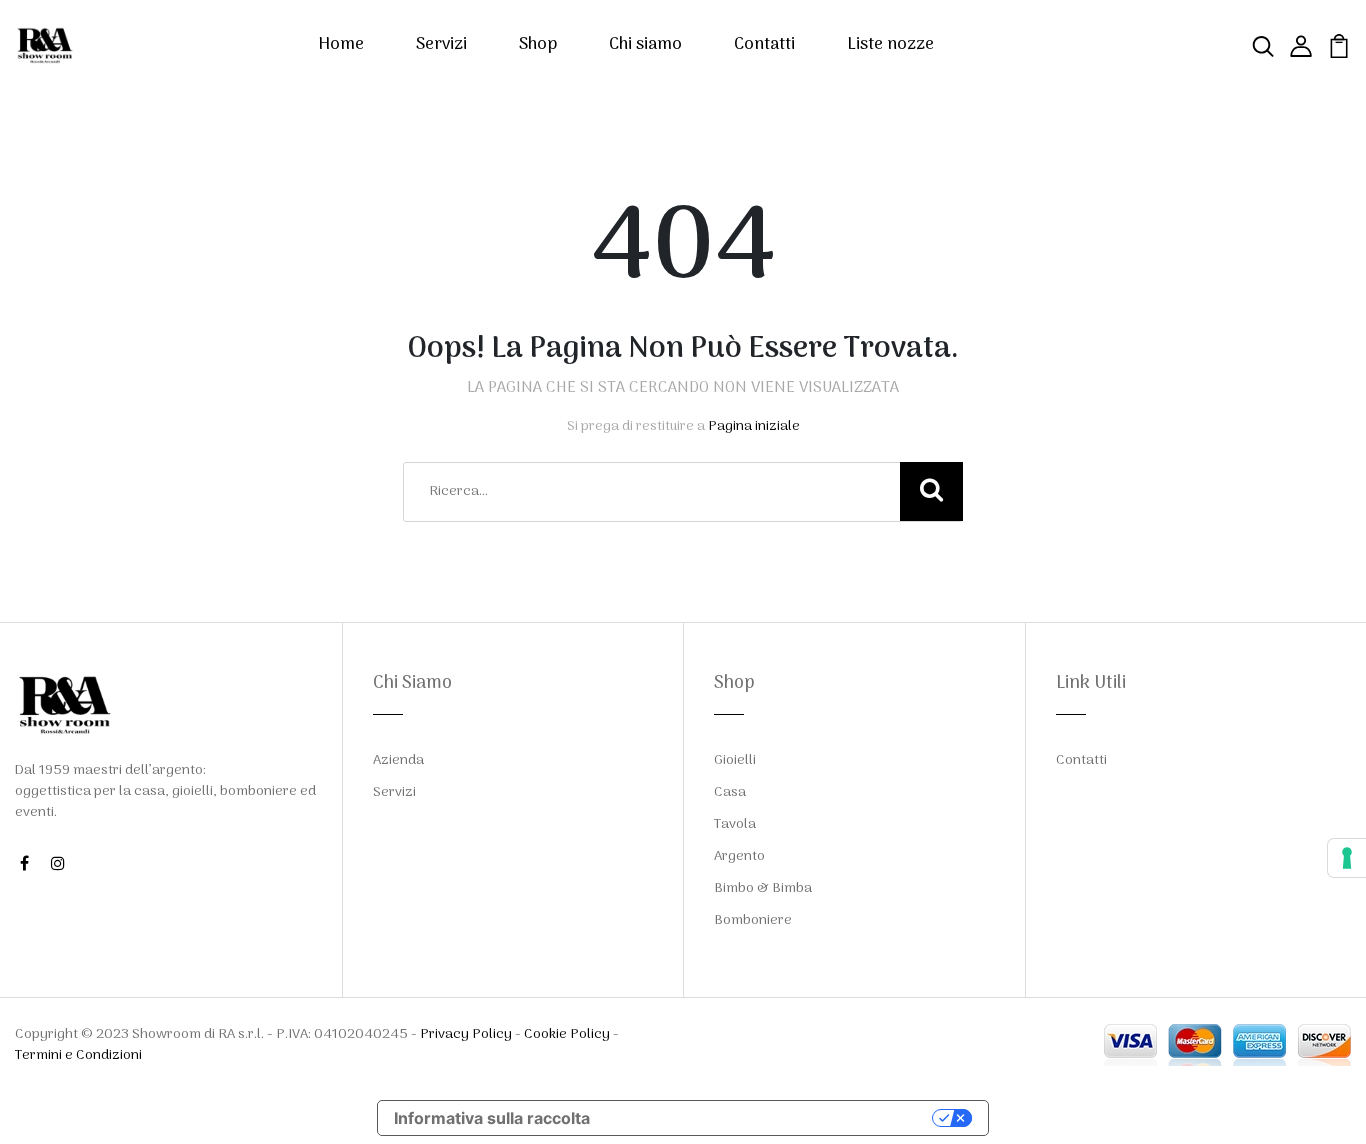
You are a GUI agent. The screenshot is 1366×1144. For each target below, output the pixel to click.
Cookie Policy (567, 1034)
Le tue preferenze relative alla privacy (771, 1118)
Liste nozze (890, 45)
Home (341, 45)
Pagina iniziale (754, 426)
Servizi (441, 45)
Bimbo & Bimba (763, 888)
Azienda (398, 760)
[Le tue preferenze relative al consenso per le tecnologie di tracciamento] (1347, 858)
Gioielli (735, 760)
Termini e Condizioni (78, 1055)
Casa (730, 792)
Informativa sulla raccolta (492, 1118)
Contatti (764, 45)
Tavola (735, 824)
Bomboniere (753, 920)
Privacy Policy (466, 1034)
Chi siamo (645, 45)
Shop (538, 45)
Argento (739, 856)
